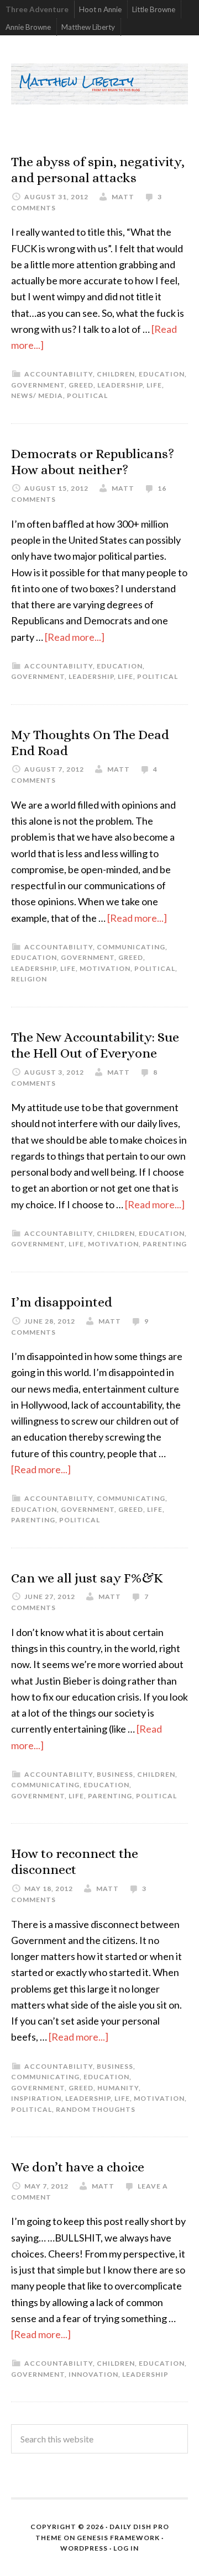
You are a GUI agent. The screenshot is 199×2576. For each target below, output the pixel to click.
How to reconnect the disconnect (75, 1861)
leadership (120, 385)
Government (38, 385)
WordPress (84, 2548)
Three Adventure (37, 9)
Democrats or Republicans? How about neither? (93, 462)
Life (154, 385)
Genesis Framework (118, 2538)
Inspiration (36, 2098)
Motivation (105, 968)
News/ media (37, 395)
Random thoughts (96, 2109)
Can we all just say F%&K (87, 1578)
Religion (29, 979)
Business (115, 1774)
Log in (126, 2548)
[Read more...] (75, 637)
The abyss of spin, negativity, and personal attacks (98, 170)
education (162, 374)
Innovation (93, 2374)
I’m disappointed (62, 1302)
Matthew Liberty (88, 27)
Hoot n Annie (100, 9)
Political (87, 395)
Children (116, 374)
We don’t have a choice (78, 2167)
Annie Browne (28, 27)
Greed (81, 385)
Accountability (59, 374)
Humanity (118, 2088)
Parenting (165, 1244)
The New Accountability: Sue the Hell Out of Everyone (95, 1045)
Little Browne (154, 9)
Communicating (131, 947)
